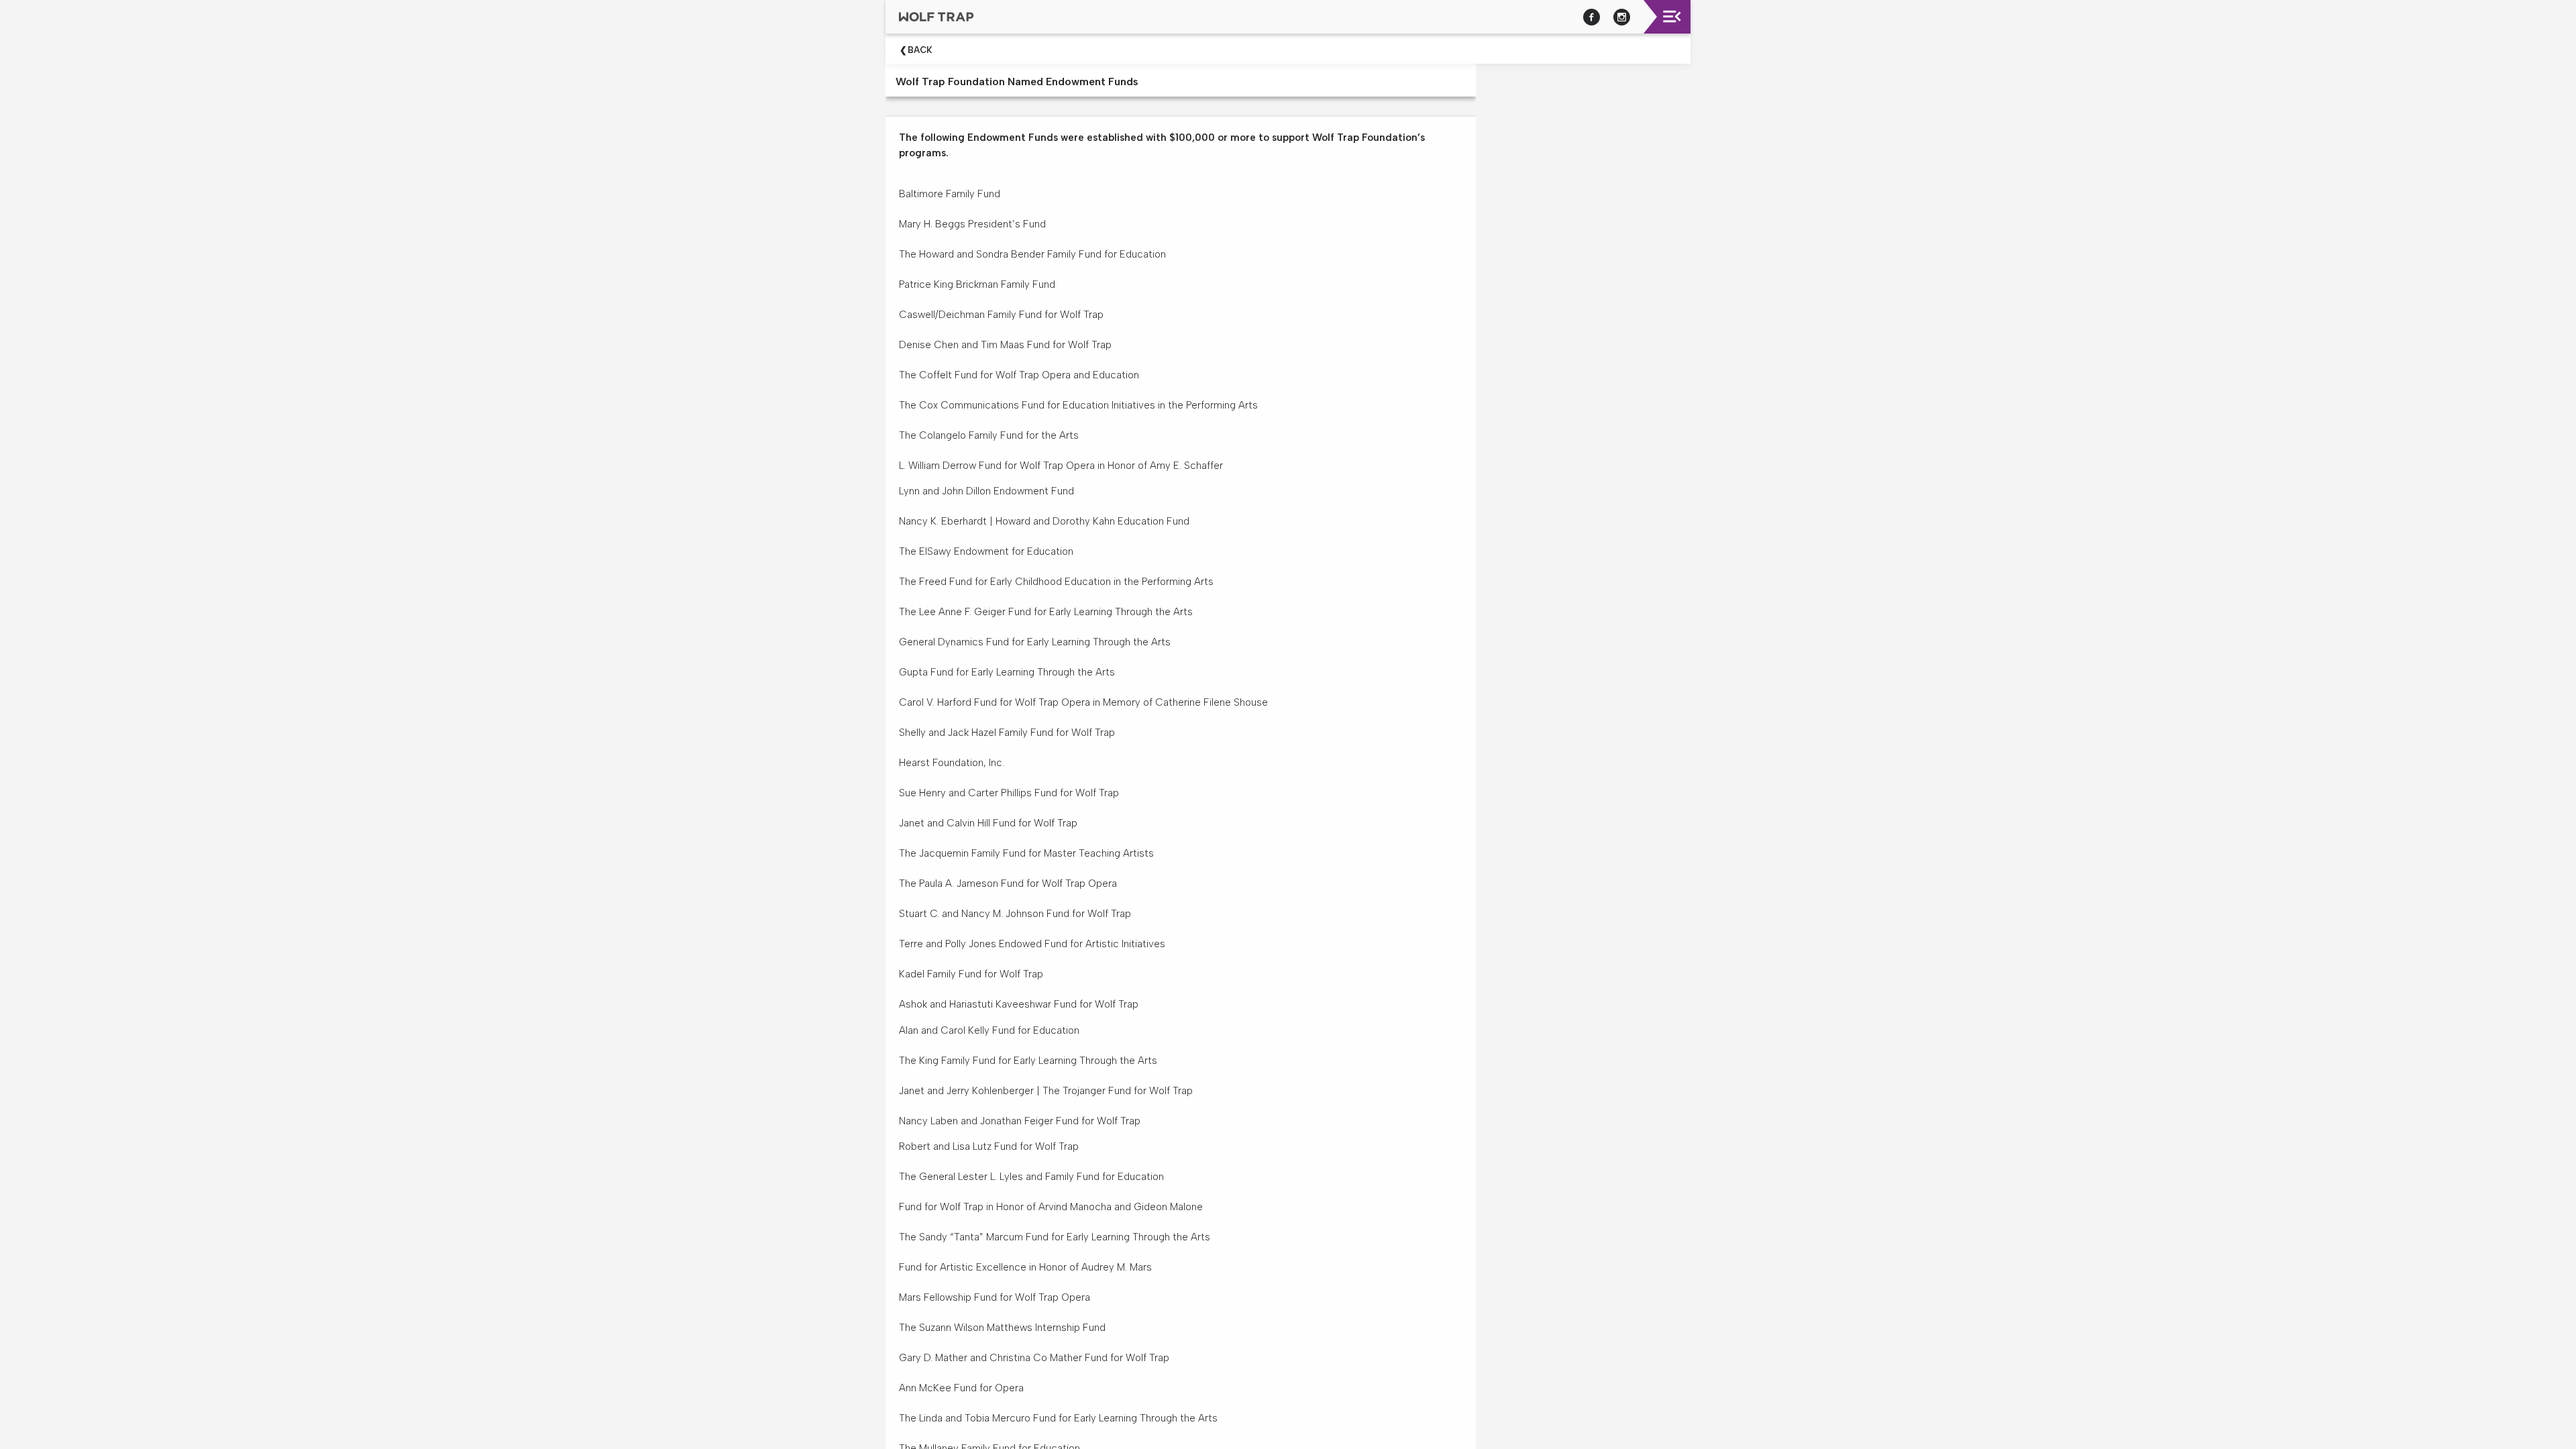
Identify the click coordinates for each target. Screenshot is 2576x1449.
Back (920, 50)
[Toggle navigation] (1672, 16)
